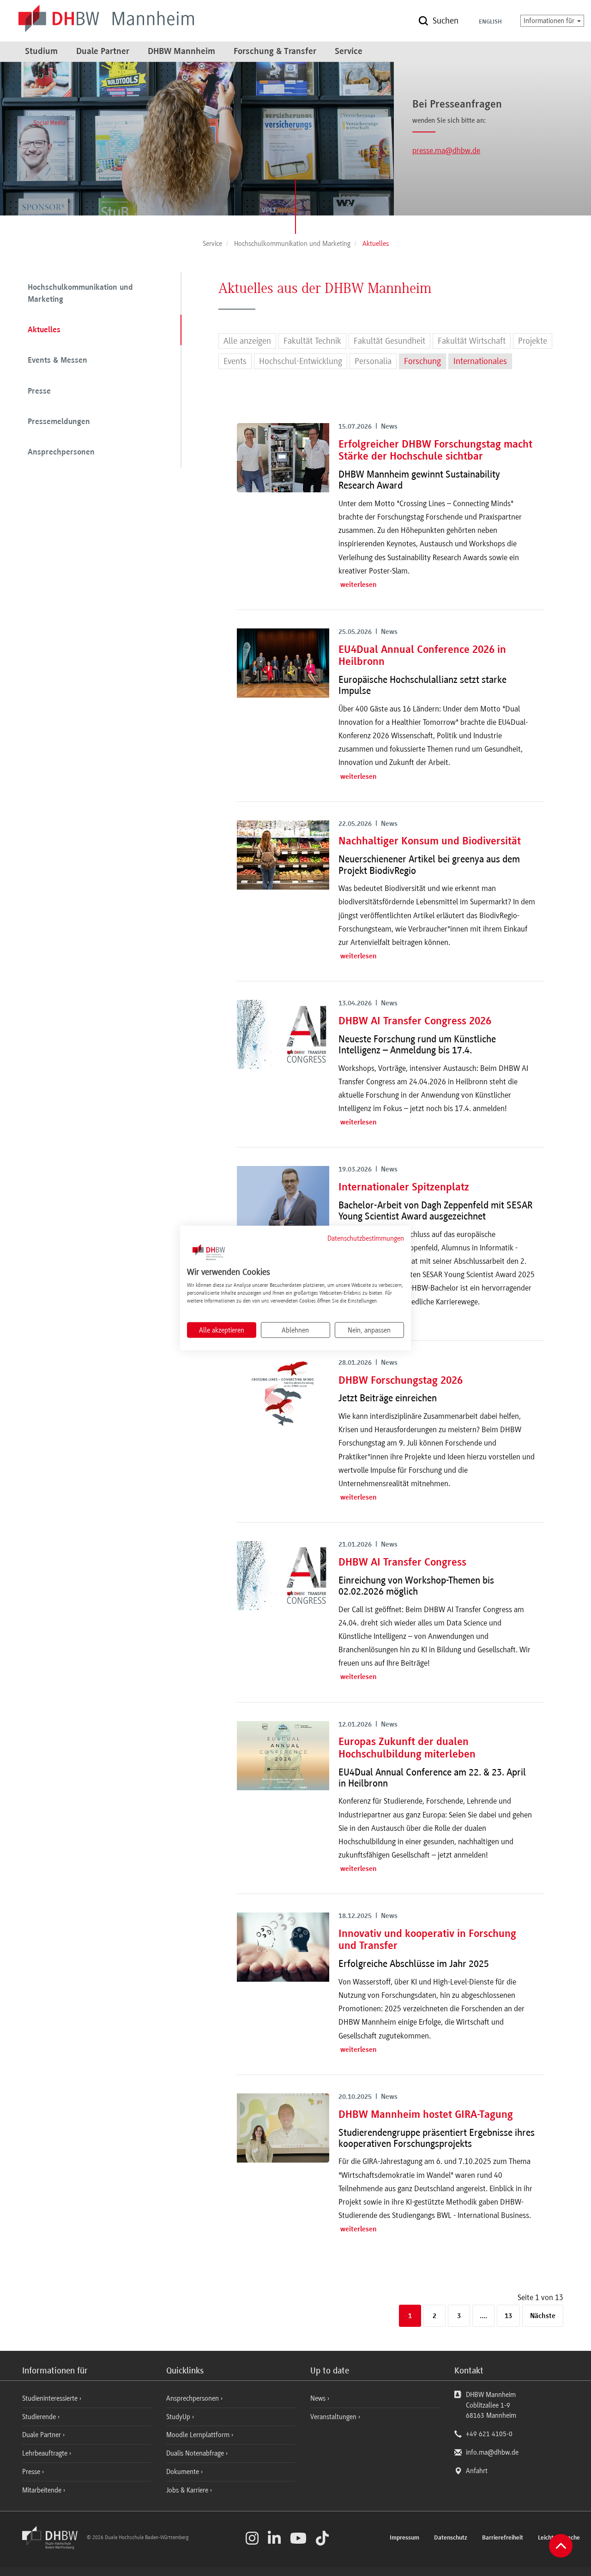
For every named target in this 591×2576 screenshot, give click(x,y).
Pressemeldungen (59, 422)
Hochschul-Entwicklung (301, 361)
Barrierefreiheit (503, 2538)
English (490, 22)
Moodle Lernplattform (199, 2435)
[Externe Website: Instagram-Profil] (252, 2538)
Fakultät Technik (312, 341)
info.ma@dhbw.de (492, 2452)
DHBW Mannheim (181, 52)
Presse (39, 392)
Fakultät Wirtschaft (472, 341)
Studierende (40, 2417)
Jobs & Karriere (188, 2490)
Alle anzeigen (247, 341)
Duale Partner (103, 52)
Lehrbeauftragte (46, 2453)
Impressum (404, 2538)
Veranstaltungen (333, 2417)
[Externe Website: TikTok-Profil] (322, 2538)
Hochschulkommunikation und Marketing (80, 294)
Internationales (480, 361)
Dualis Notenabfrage (196, 2453)
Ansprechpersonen (61, 453)
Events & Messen (57, 361)
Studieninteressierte (51, 2398)
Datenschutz (451, 2538)
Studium (41, 52)
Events (235, 361)
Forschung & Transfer (275, 52)
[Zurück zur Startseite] (54, 2547)
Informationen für (550, 21)
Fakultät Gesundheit (389, 341)
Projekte (533, 341)
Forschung (422, 361)
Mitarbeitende (43, 2490)
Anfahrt (477, 2471)
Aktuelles (44, 330)
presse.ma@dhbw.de (446, 150)
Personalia (373, 361)
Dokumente (184, 2472)
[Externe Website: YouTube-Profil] (298, 2538)
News (318, 2398)
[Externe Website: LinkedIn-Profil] (274, 2538)
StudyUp (179, 2417)
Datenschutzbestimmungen (366, 1238)
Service (349, 52)
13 (508, 2316)
